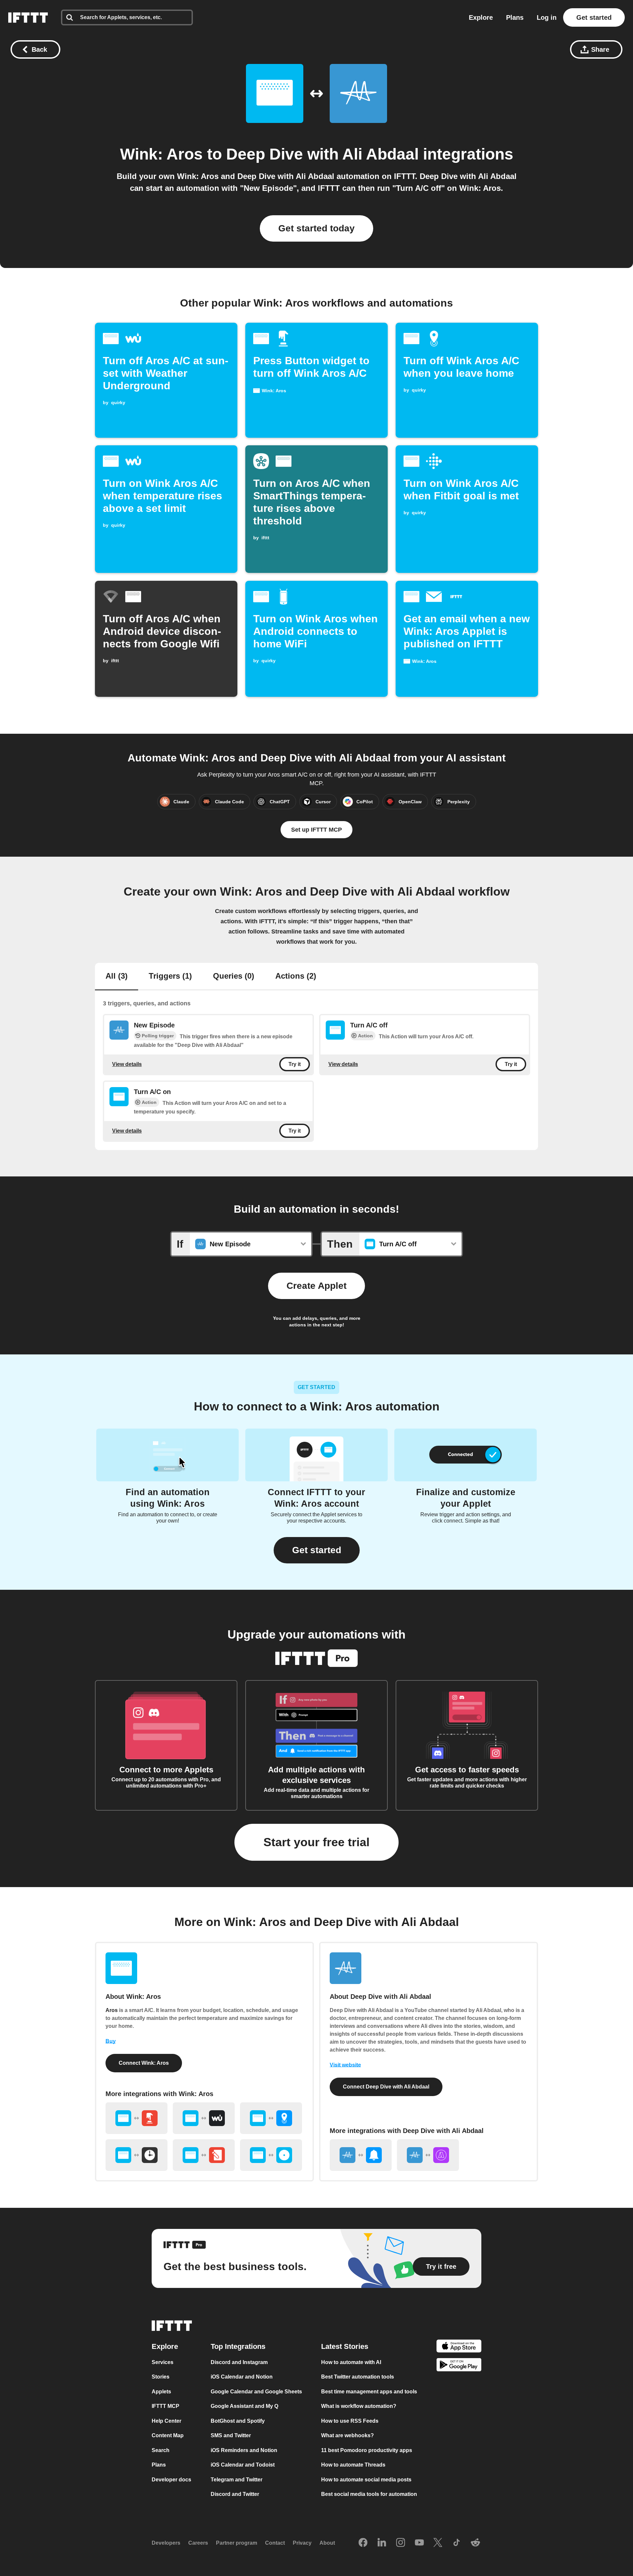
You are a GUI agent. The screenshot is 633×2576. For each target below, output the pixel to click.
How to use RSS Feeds (350, 2421)
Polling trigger (158, 1036)
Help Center (166, 2421)
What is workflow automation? (359, 2406)
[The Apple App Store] (459, 2347)
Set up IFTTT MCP (316, 830)
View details (127, 1064)
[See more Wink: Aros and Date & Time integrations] (136, 2155)
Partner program (237, 2543)
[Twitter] (438, 2543)
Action (365, 1036)
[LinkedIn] (382, 2543)
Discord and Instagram (239, 2362)
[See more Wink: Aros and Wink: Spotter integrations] (271, 2155)
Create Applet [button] (316, 1286)
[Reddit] (475, 2543)
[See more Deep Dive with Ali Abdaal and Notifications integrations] (361, 2155)
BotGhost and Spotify (238, 2421)
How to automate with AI (351, 2362)
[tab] (117, 977)
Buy (111, 2041)
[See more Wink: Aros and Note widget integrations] (204, 2155)
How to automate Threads (353, 2465)
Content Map (168, 2436)
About (327, 2543)
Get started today (316, 228)
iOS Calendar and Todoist (243, 2465)
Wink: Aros (161, 154)
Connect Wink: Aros (144, 2063)
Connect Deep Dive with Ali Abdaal (386, 2087)
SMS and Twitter (231, 2436)
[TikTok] (457, 2543)
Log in (547, 17)
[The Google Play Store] (459, 2366)
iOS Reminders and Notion (244, 2450)
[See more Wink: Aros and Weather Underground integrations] (204, 2118)
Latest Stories (345, 2346)
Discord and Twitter (235, 2494)
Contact (275, 2543)
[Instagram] (401, 2543)
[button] (317, 1550)
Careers (198, 2543)
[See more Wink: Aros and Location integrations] (271, 2118)
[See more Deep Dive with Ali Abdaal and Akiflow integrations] (428, 2155)
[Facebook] (363, 2543)
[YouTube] (419, 2543)
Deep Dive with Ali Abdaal (322, 154)
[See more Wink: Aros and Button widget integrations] (136, 2118)
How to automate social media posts (366, 2480)
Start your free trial (316, 1842)
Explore (481, 17)
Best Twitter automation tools (358, 2377)
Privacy (302, 2543)
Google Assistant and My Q (244, 2406)
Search (161, 2450)
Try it (295, 1064)
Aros (112, 2010)
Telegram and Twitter (237, 2480)
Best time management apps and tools (369, 2392)
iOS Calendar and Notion (242, 2377)
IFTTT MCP (166, 2406)
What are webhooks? (347, 2436)
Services (163, 2362)
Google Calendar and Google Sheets (256, 2392)
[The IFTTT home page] (28, 17)
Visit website (345, 2065)
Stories (161, 2377)
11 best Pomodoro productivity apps (367, 2450)
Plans (515, 17)
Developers (166, 2543)
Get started (594, 17)
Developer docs (171, 2480)
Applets (161, 2392)
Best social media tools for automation (369, 2494)
